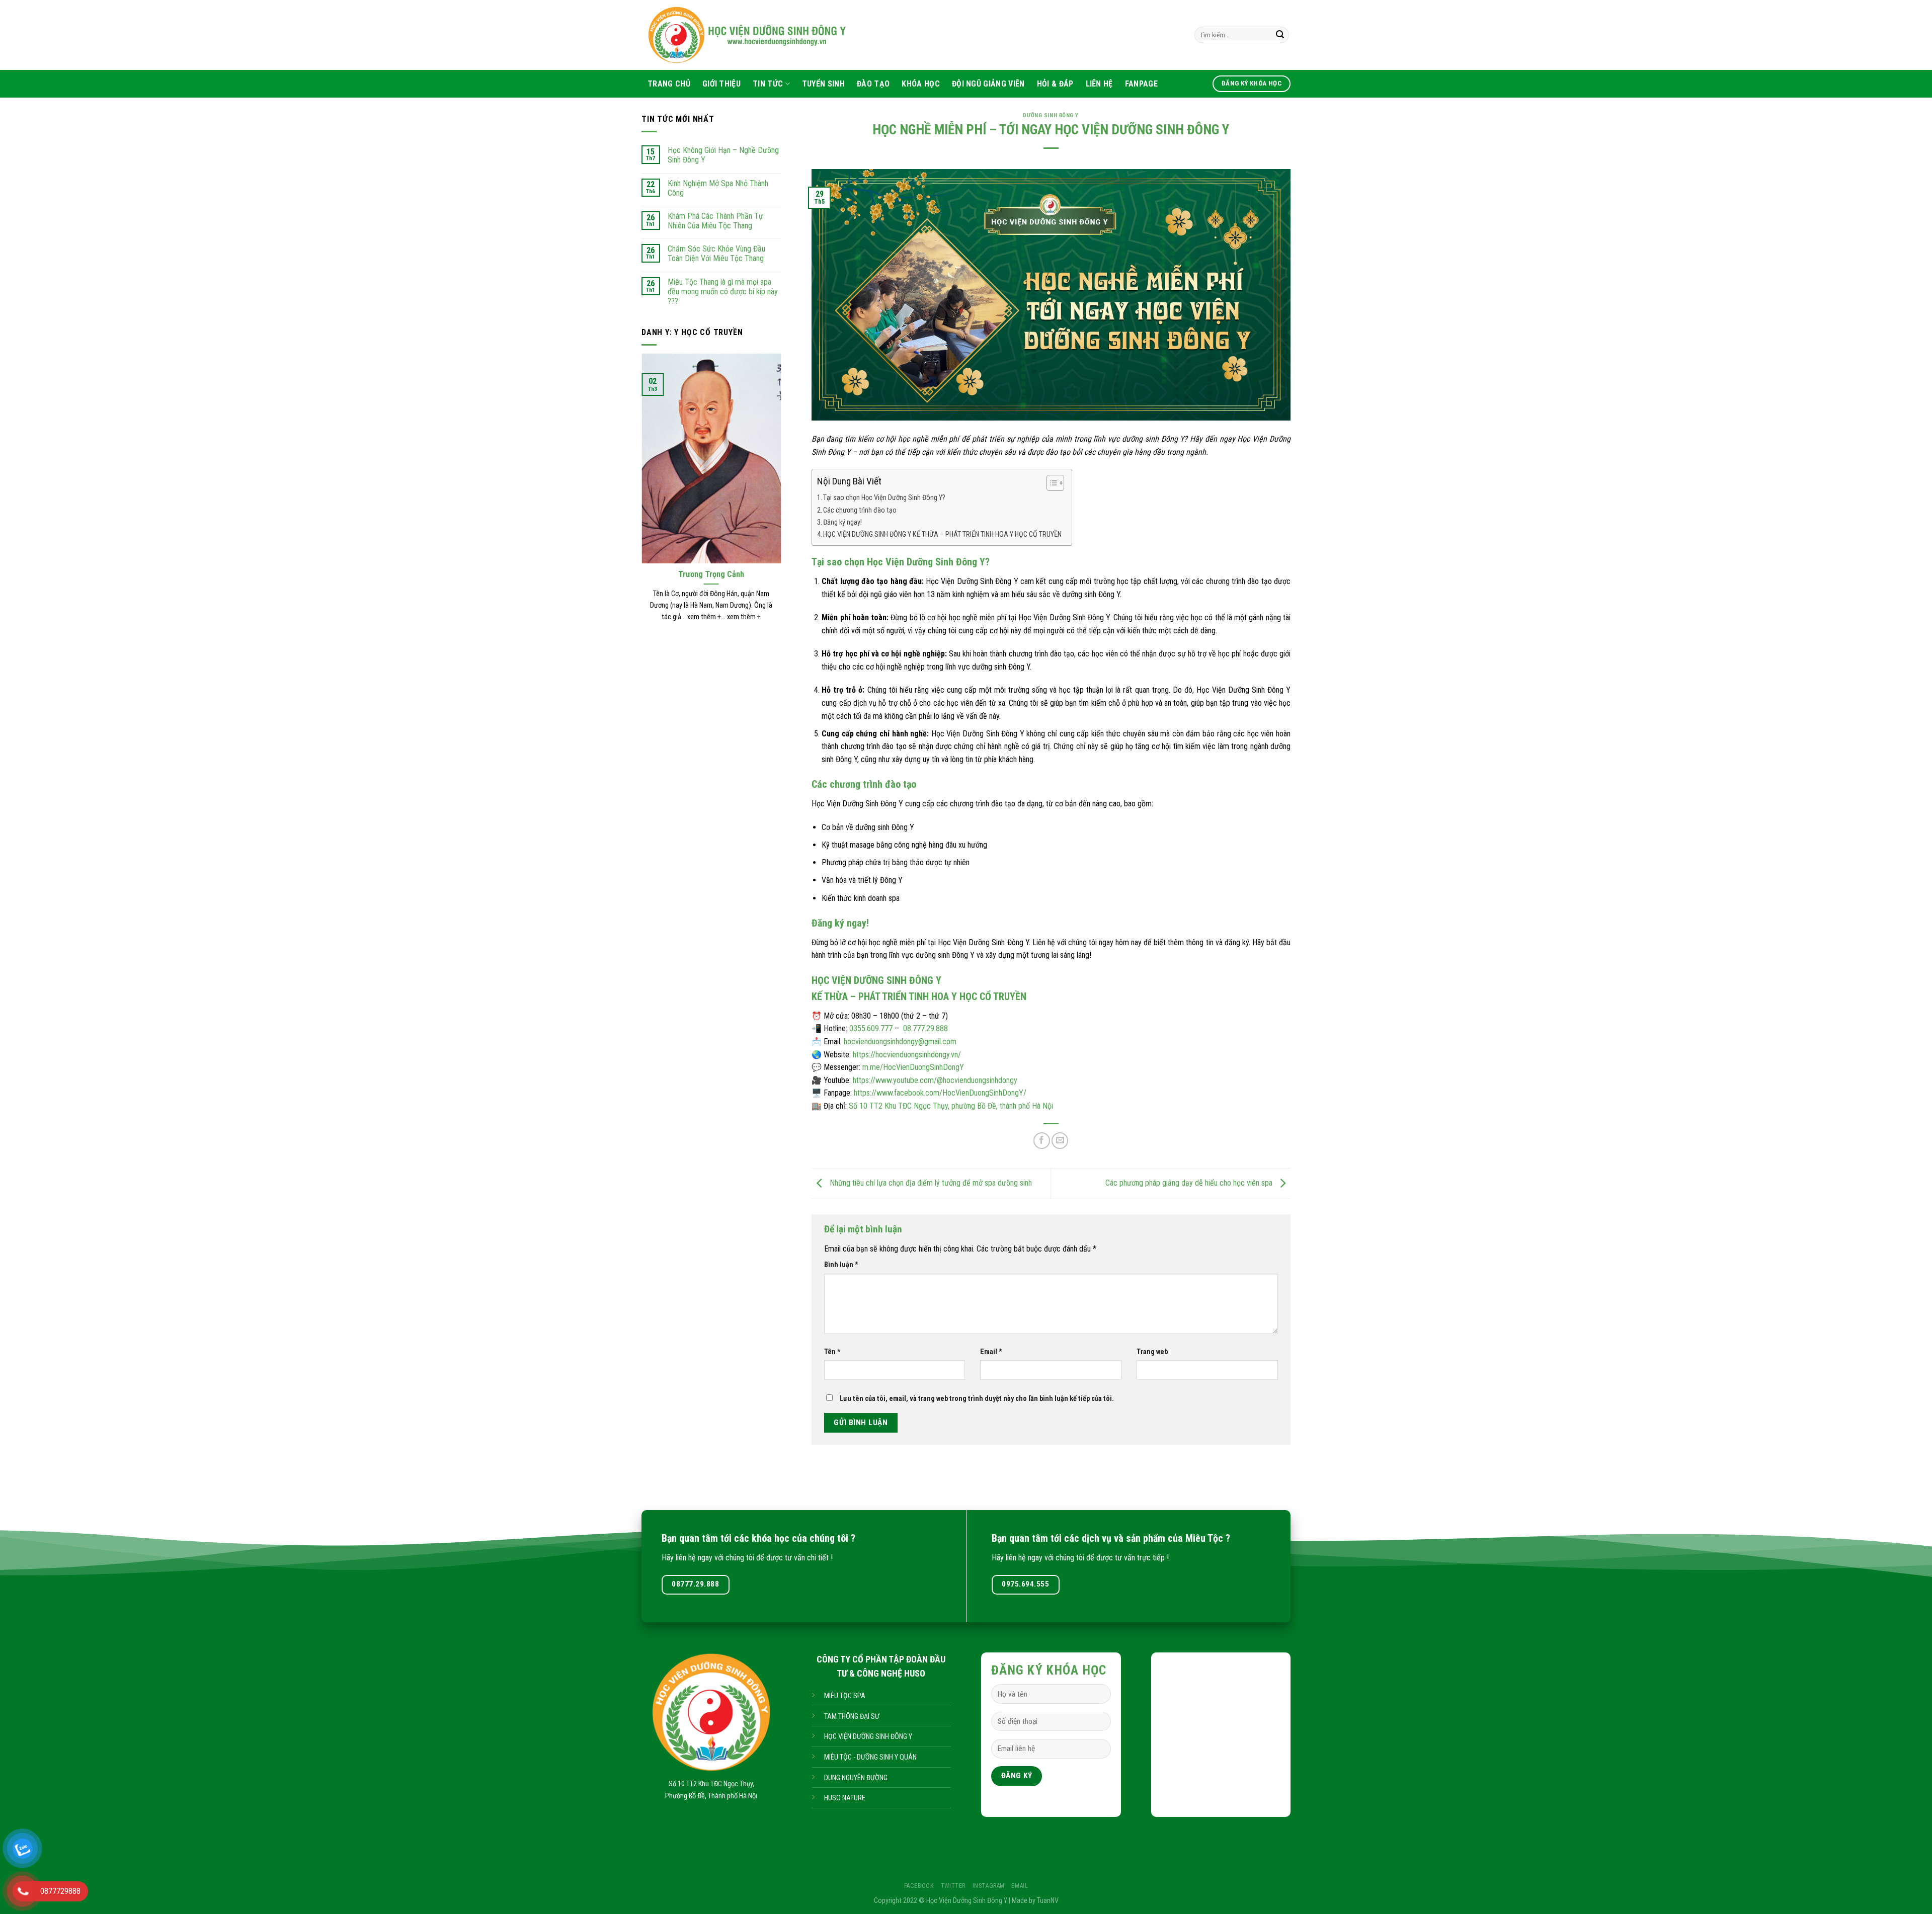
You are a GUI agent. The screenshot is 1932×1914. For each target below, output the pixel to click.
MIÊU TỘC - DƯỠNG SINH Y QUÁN (870, 1757)
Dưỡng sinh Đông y (1051, 115)
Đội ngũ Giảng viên (988, 84)
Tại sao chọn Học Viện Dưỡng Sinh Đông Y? (884, 498)
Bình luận (841, 1265)
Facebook (919, 1886)
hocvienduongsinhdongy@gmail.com (900, 1042)
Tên (832, 1352)
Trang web (1152, 1352)
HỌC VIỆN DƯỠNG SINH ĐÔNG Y (868, 1737)
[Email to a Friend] (1060, 1141)
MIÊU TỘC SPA (845, 1696)
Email (991, 1352)
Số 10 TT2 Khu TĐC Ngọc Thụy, (711, 1784)
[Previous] (639, 500)
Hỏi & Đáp (1055, 84)
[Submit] (1280, 35)
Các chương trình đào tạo (860, 510)
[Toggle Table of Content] (1050, 483)
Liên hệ (1099, 84)
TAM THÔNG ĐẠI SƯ (852, 1717)
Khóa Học (921, 84)
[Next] (783, 500)
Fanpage (1141, 84)
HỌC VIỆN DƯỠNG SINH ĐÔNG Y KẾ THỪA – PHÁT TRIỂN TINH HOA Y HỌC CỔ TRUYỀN (942, 534)
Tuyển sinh (823, 84)
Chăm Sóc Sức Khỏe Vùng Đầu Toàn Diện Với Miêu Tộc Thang (716, 254)
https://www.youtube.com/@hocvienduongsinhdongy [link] (935, 1080)
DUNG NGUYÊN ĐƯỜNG (856, 1778)
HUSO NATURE (845, 1798)
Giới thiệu (721, 84)
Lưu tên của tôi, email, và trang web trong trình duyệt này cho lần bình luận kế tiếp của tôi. (977, 1399)
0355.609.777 (871, 1028)
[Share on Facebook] (1042, 1141)
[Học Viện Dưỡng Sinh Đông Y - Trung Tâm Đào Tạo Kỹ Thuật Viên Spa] (818, 35)
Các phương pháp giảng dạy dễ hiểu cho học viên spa (1190, 1183)
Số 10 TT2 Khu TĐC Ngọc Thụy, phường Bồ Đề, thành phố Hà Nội (951, 1106)
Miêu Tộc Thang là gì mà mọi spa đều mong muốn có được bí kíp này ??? (723, 292)
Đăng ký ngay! (842, 522)
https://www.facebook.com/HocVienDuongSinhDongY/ (940, 1093)
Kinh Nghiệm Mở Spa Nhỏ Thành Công (718, 188)
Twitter (953, 1886)
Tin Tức (768, 84)
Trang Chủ (669, 84)
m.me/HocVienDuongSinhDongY (913, 1067)
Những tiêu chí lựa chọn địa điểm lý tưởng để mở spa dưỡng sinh (930, 1183)
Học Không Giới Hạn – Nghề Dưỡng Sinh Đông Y (723, 155)
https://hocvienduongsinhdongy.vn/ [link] (907, 1055)
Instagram (989, 1886)
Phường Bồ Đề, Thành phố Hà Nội (711, 1796)
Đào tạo (873, 84)
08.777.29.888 (925, 1028)
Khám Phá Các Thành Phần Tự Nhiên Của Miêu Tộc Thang (715, 221)
